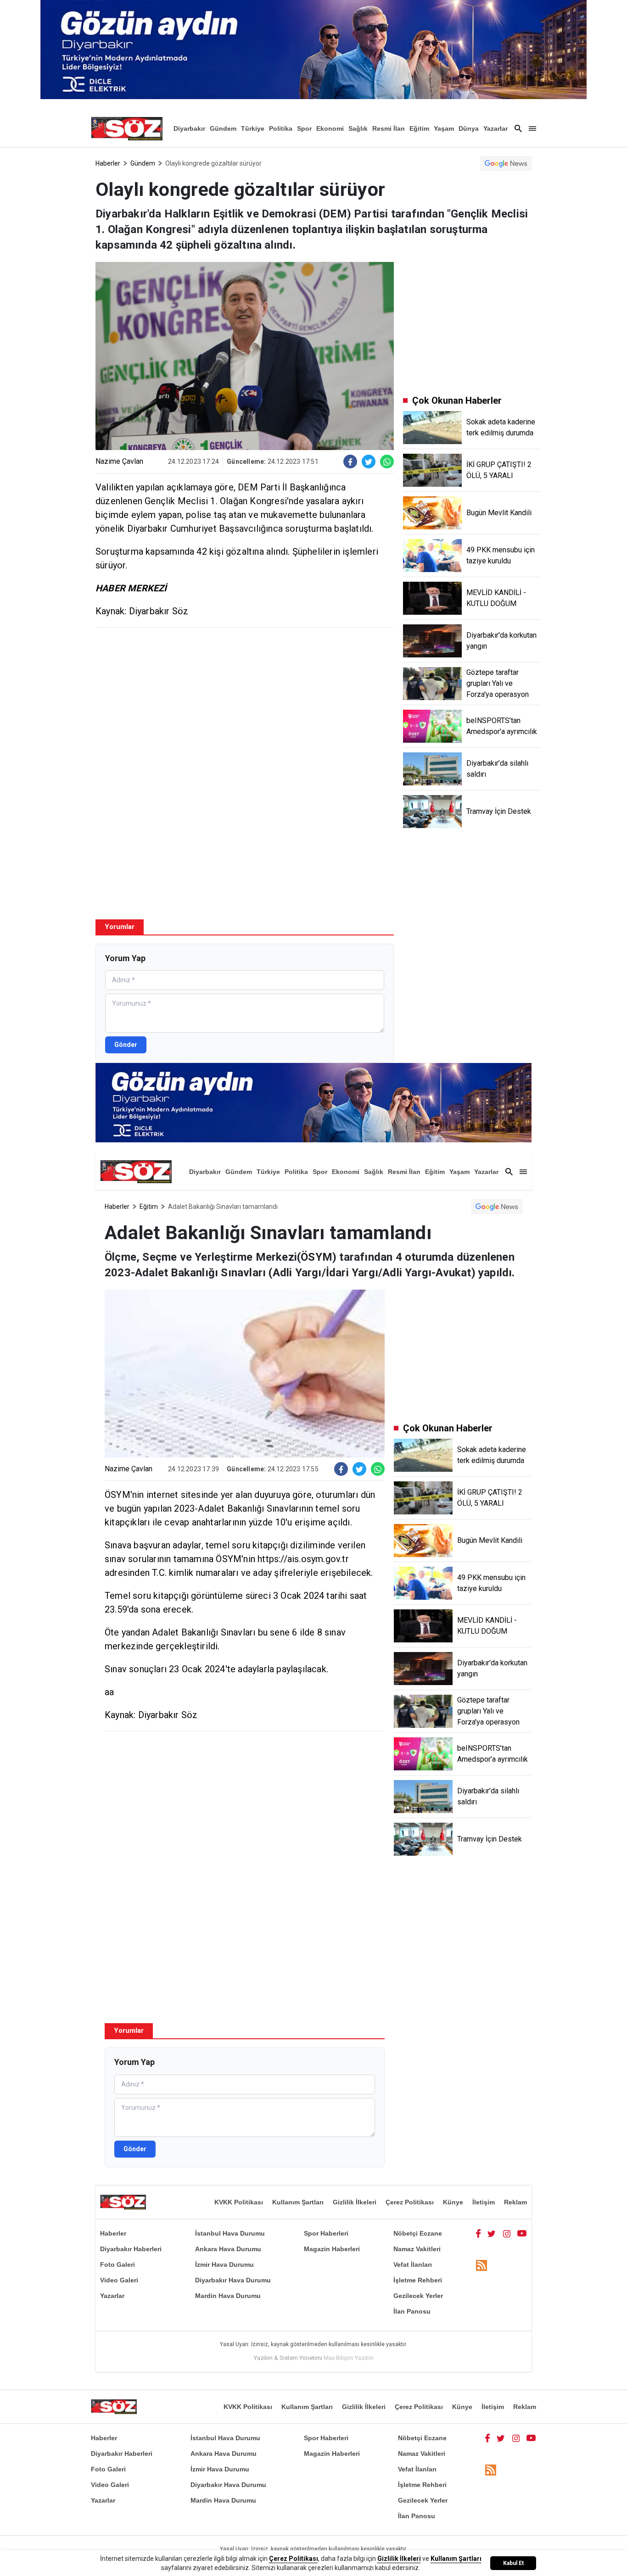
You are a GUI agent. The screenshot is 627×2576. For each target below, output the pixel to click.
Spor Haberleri (326, 2233)
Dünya (469, 128)
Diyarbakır (189, 128)
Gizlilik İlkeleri (355, 2202)
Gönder (126, 1045)
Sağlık (358, 128)
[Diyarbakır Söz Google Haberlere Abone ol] (506, 163)
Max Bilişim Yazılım (349, 2358)
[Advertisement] (245, 701)
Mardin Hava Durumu (228, 2296)
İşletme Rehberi (418, 2280)
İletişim (484, 2202)
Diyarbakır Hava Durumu (233, 2280)
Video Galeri (119, 2280)
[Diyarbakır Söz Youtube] (522, 2233)
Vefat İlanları (413, 2264)
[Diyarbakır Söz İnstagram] (507, 2233)
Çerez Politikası (410, 2202)
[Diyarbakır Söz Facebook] (478, 2233)
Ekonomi (330, 128)
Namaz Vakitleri (417, 2249)
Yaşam (444, 128)
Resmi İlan (389, 128)
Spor (304, 128)
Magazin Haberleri (332, 2249)
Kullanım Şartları (298, 2202)
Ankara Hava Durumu (228, 2249)
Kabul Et (513, 2563)
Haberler (108, 163)
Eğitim (419, 128)
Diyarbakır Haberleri (131, 2249)
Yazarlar (495, 128)
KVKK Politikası (239, 2202)
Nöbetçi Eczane (418, 2233)
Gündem (223, 128)
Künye (453, 2202)
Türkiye (253, 128)
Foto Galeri (118, 2264)
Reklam (515, 2202)
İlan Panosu (412, 2311)
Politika (281, 128)
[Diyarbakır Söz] (127, 128)
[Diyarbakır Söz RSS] (481, 2265)
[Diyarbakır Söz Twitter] (492, 2233)
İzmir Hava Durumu (224, 2264)
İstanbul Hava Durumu (230, 2233)
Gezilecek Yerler (418, 2296)
